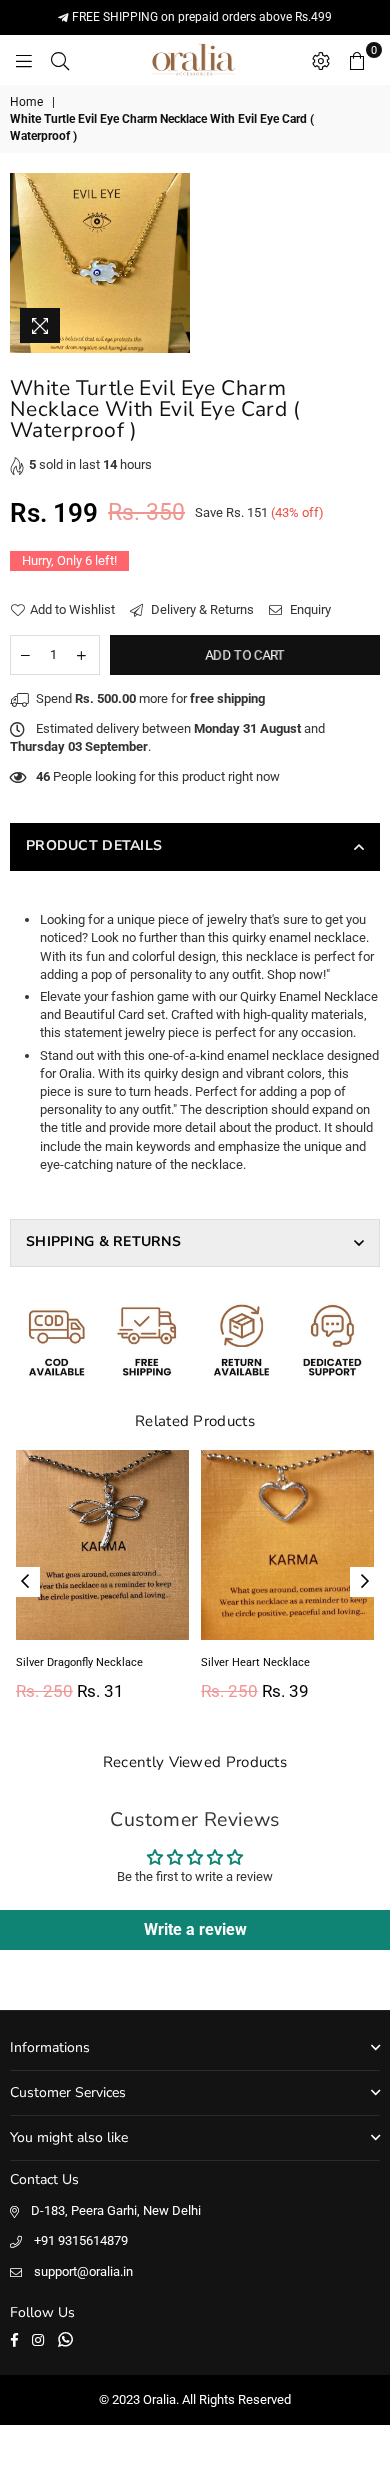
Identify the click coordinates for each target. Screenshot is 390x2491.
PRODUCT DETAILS (94, 845)
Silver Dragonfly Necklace (79, 1662)
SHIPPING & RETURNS (103, 1241)
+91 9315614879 (81, 2240)
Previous (25, 1582)
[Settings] (321, 60)
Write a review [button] (195, 1929)
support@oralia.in (83, 2271)
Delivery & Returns (201, 609)
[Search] (60, 60)
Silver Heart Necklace (255, 1662)
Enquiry (309, 609)
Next (365, 1582)
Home (26, 102)
